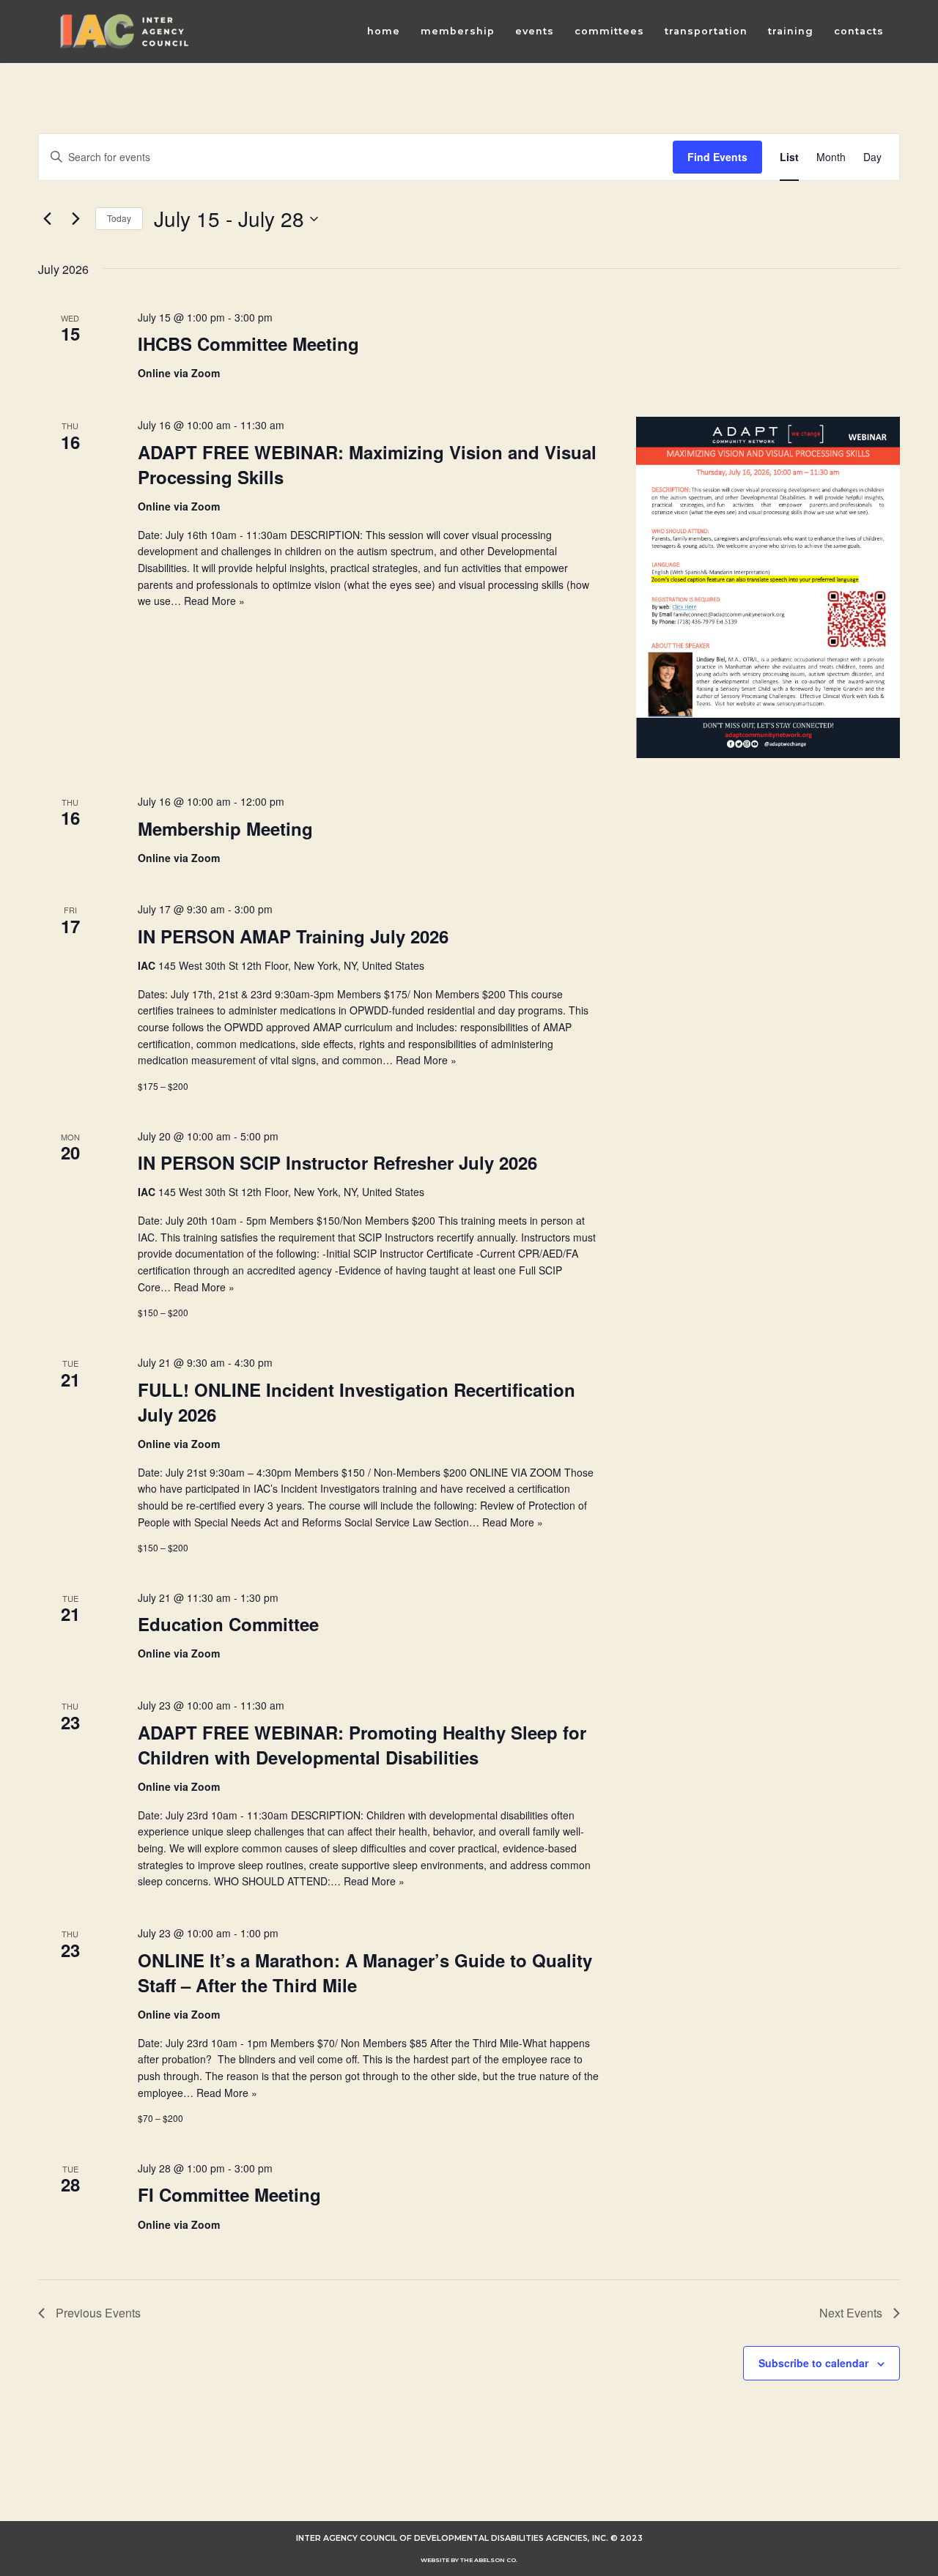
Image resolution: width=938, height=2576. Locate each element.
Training (791, 31)
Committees (609, 31)
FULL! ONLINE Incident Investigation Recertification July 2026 (357, 1402)
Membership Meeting (225, 828)
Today (119, 218)
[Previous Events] (47, 219)
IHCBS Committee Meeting (248, 344)
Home (384, 31)
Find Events (717, 157)
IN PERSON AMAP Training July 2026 (293, 936)
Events (535, 31)
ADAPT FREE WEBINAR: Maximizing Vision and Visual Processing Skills (367, 464)
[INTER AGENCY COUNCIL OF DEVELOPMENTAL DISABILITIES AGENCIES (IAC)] (125, 31)
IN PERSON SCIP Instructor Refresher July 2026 (337, 1162)
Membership (458, 31)
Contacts (859, 31)
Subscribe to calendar (813, 2363)
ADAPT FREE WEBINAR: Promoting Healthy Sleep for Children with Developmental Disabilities (362, 1745)
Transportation (706, 31)
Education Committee (228, 1624)
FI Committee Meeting (229, 2194)
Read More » (214, 601)
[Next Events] (75, 219)
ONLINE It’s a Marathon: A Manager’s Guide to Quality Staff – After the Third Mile (365, 1972)
